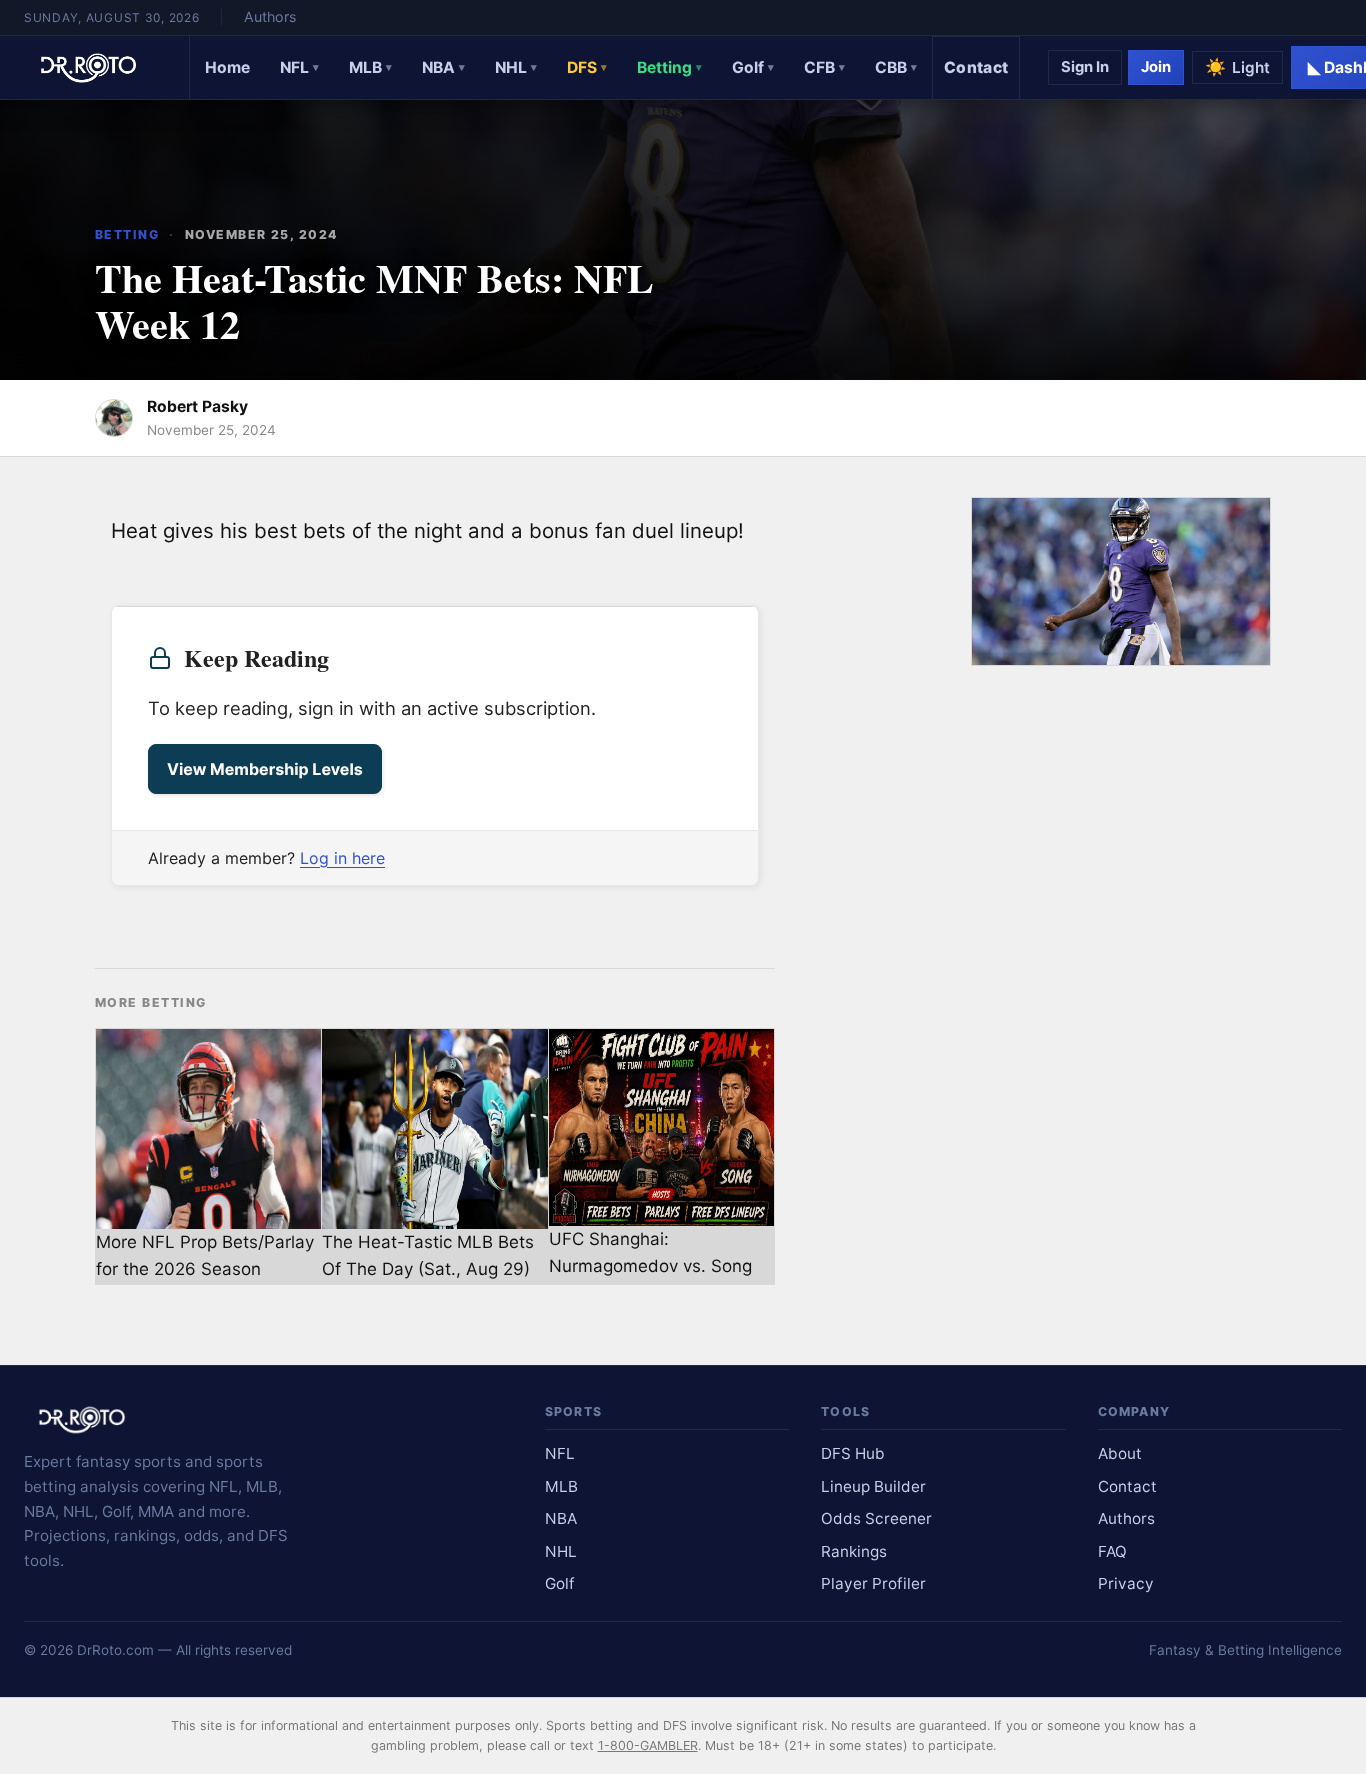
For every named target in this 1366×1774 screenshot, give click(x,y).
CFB (824, 67)
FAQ (1112, 1551)
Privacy (1126, 1583)
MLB (370, 67)
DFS (587, 67)
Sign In (1085, 67)
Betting (669, 67)
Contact (976, 67)
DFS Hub (853, 1453)
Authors (270, 16)
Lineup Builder (873, 1486)
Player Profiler (873, 1583)
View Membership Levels (265, 769)
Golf (753, 67)
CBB (896, 67)
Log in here (342, 858)
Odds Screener (876, 1518)
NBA (443, 67)
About (1120, 1453)
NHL (516, 67)
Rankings (854, 1551)
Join (1156, 67)
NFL (299, 67)
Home (227, 67)
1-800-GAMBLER (648, 1745)
